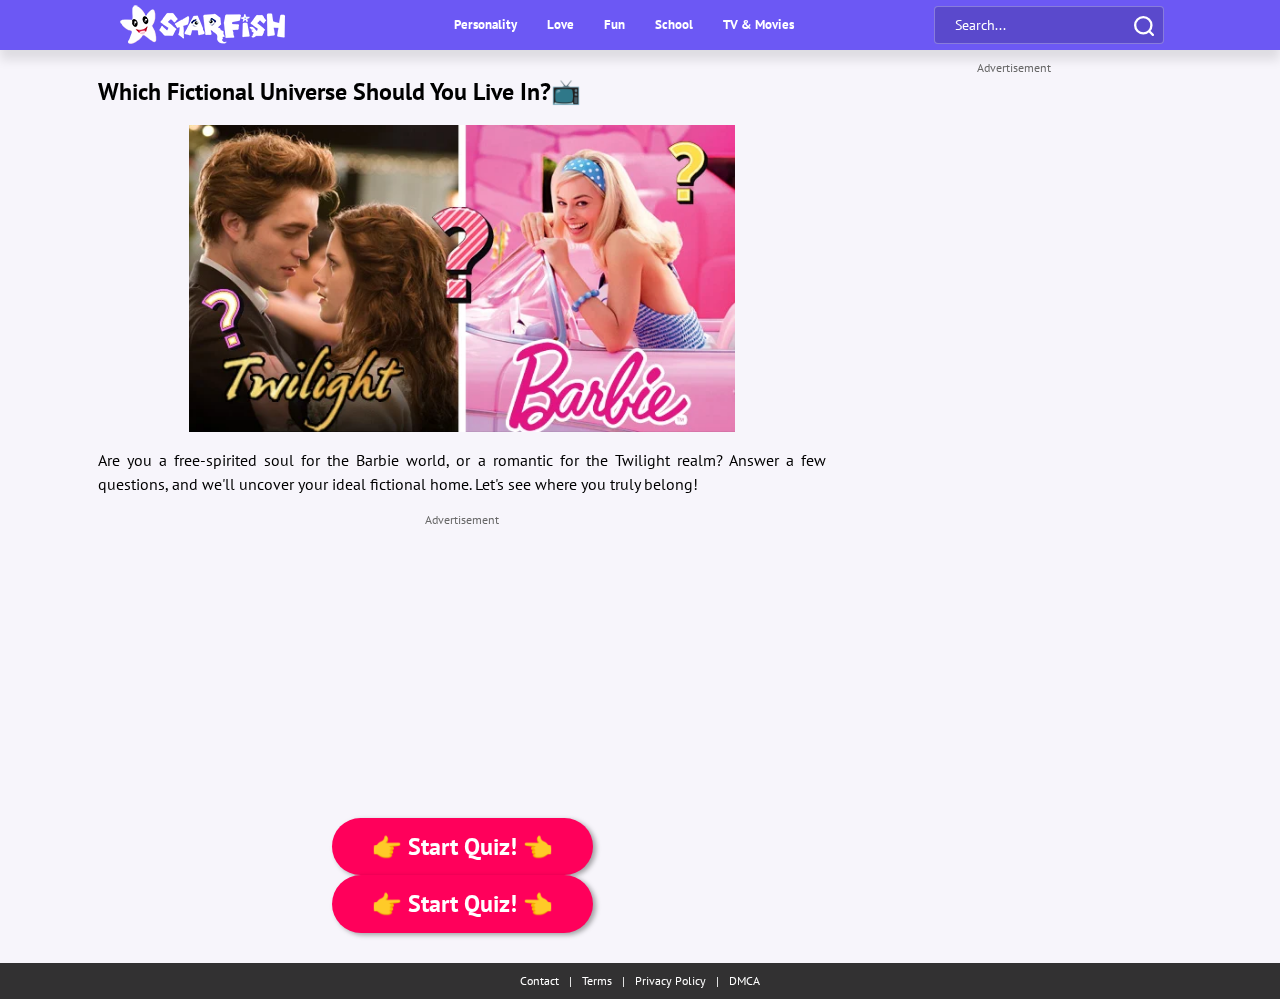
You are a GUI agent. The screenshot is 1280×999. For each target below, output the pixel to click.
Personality (485, 24)
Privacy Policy (670, 980)
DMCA (744, 980)
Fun (614, 24)
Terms (597, 980)
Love (560, 24)
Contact (539, 980)
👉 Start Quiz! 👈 (462, 846)
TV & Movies (758, 24)
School (674, 24)
